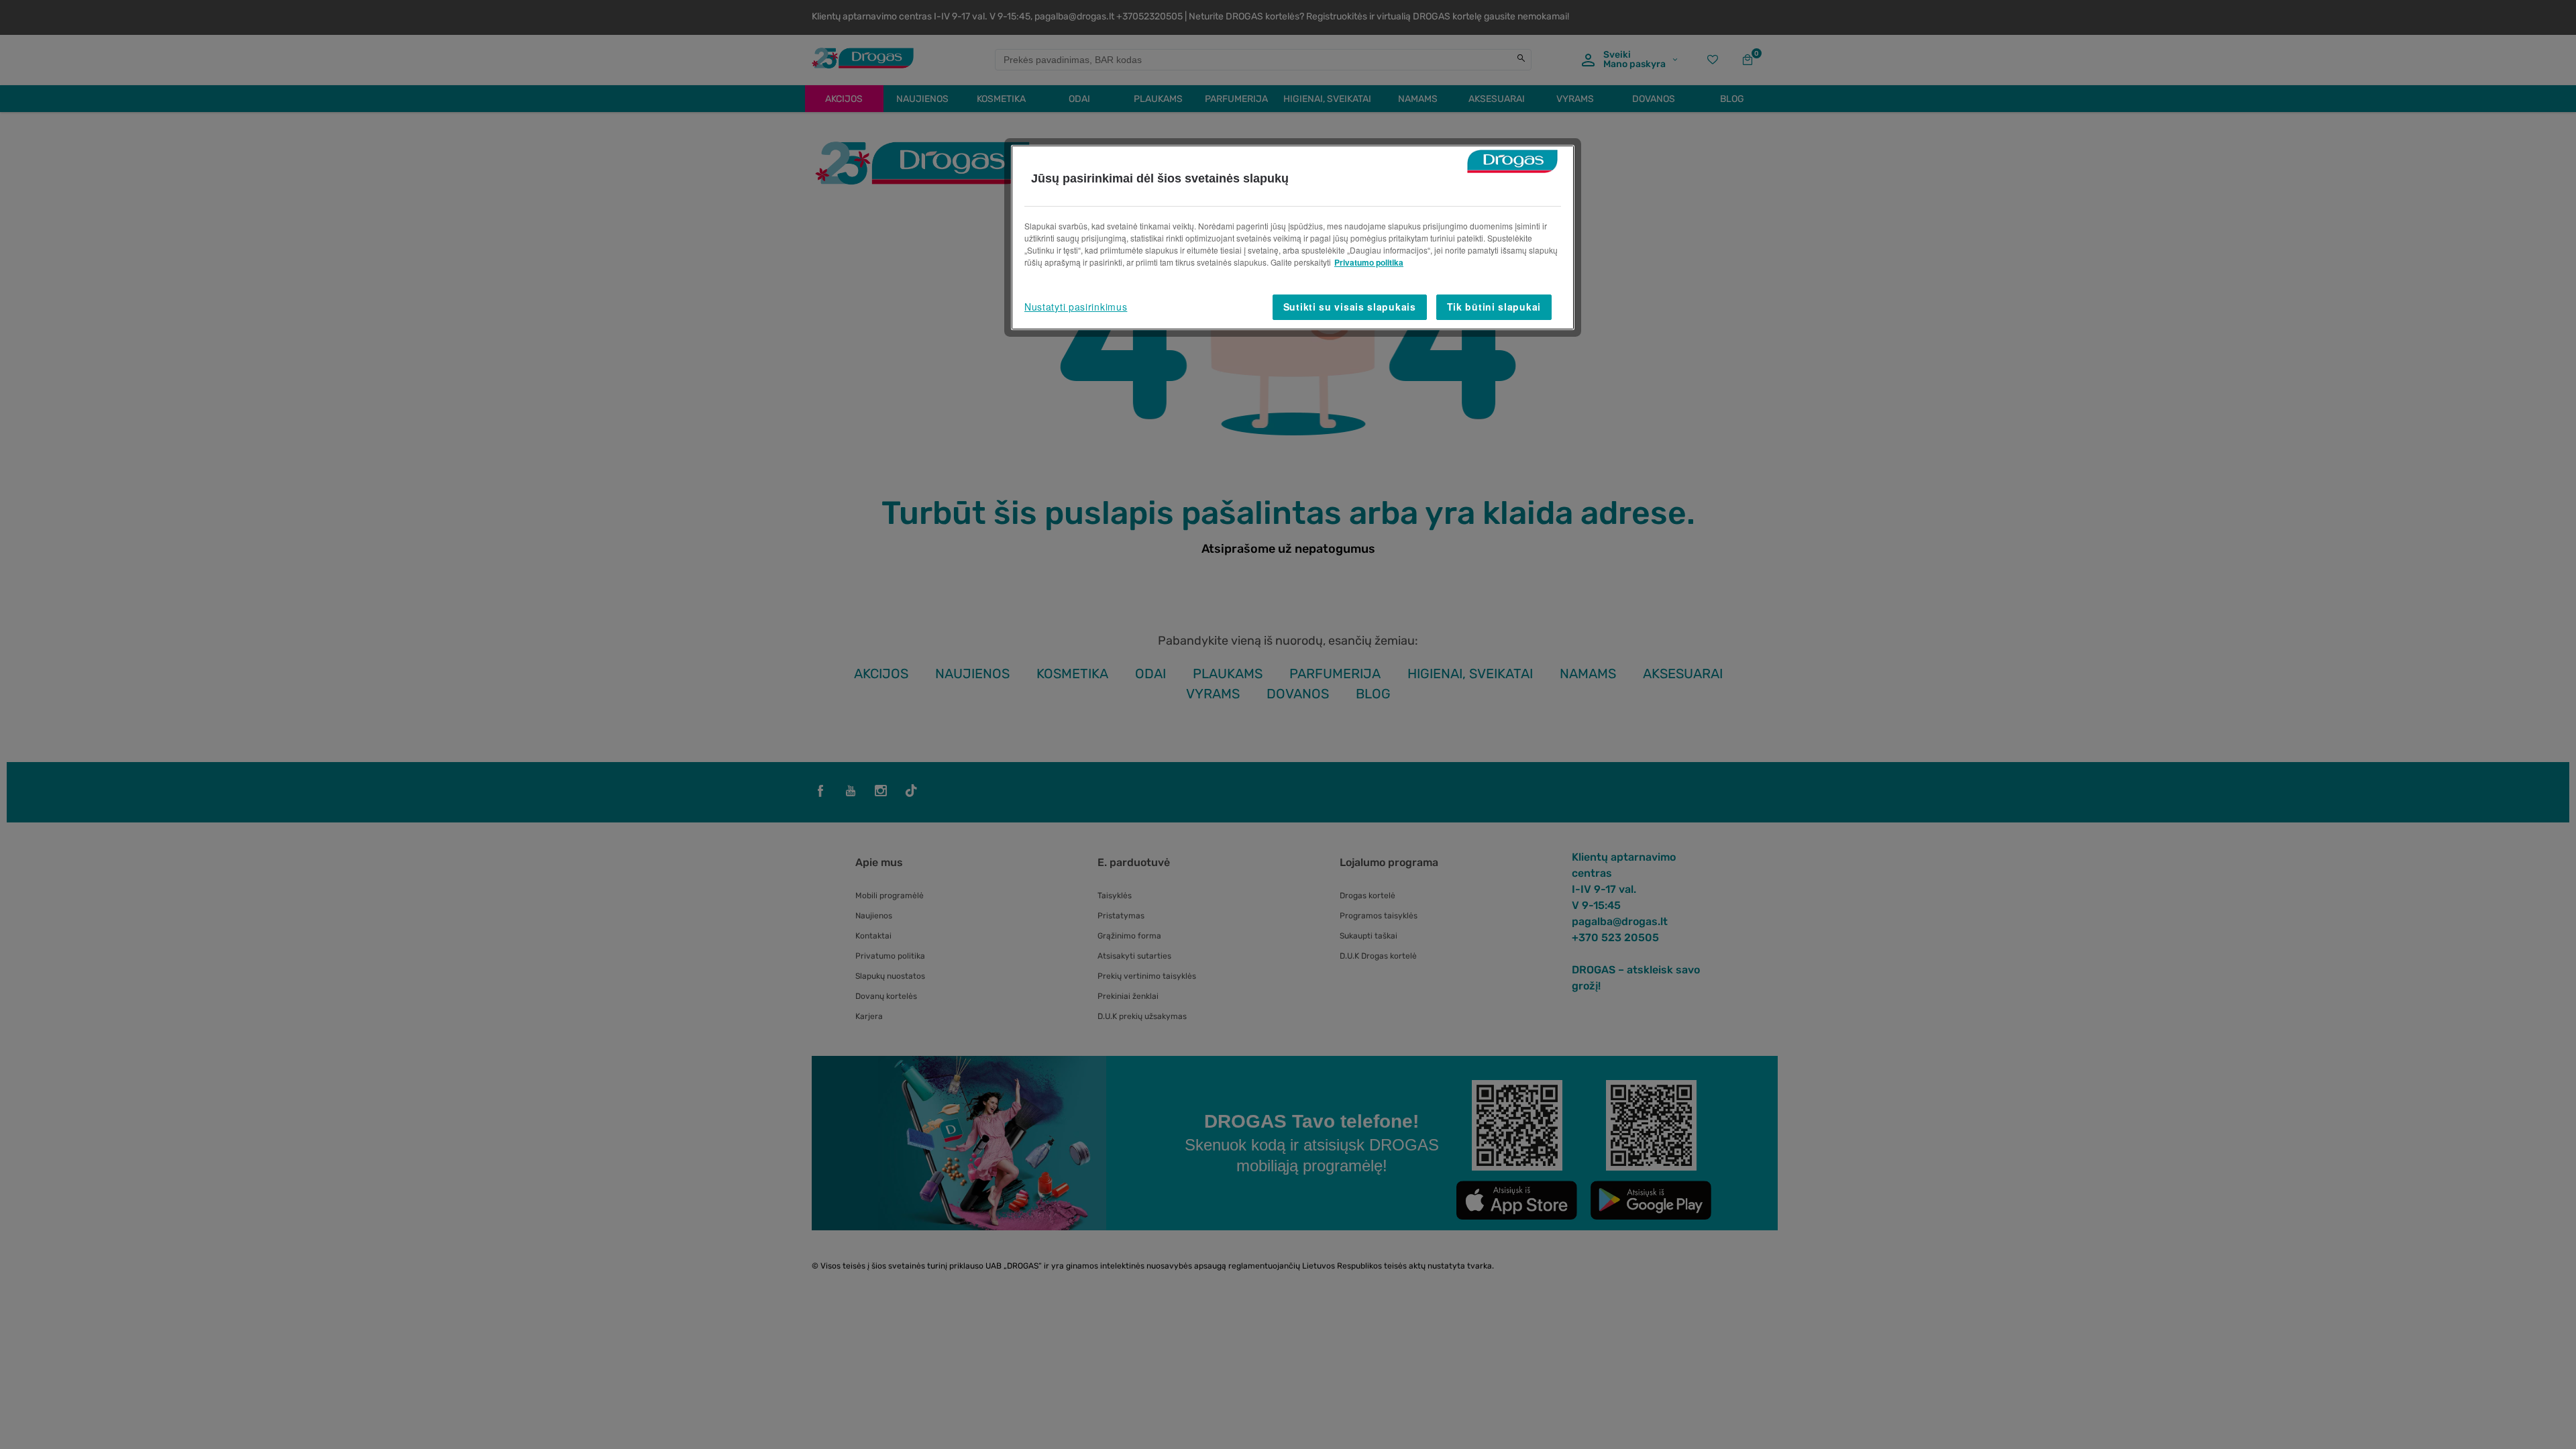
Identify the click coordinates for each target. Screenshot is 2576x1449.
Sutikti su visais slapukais (1350, 307)
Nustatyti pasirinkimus (1076, 307)
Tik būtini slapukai (1494, 307)
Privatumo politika (1369, 262)
